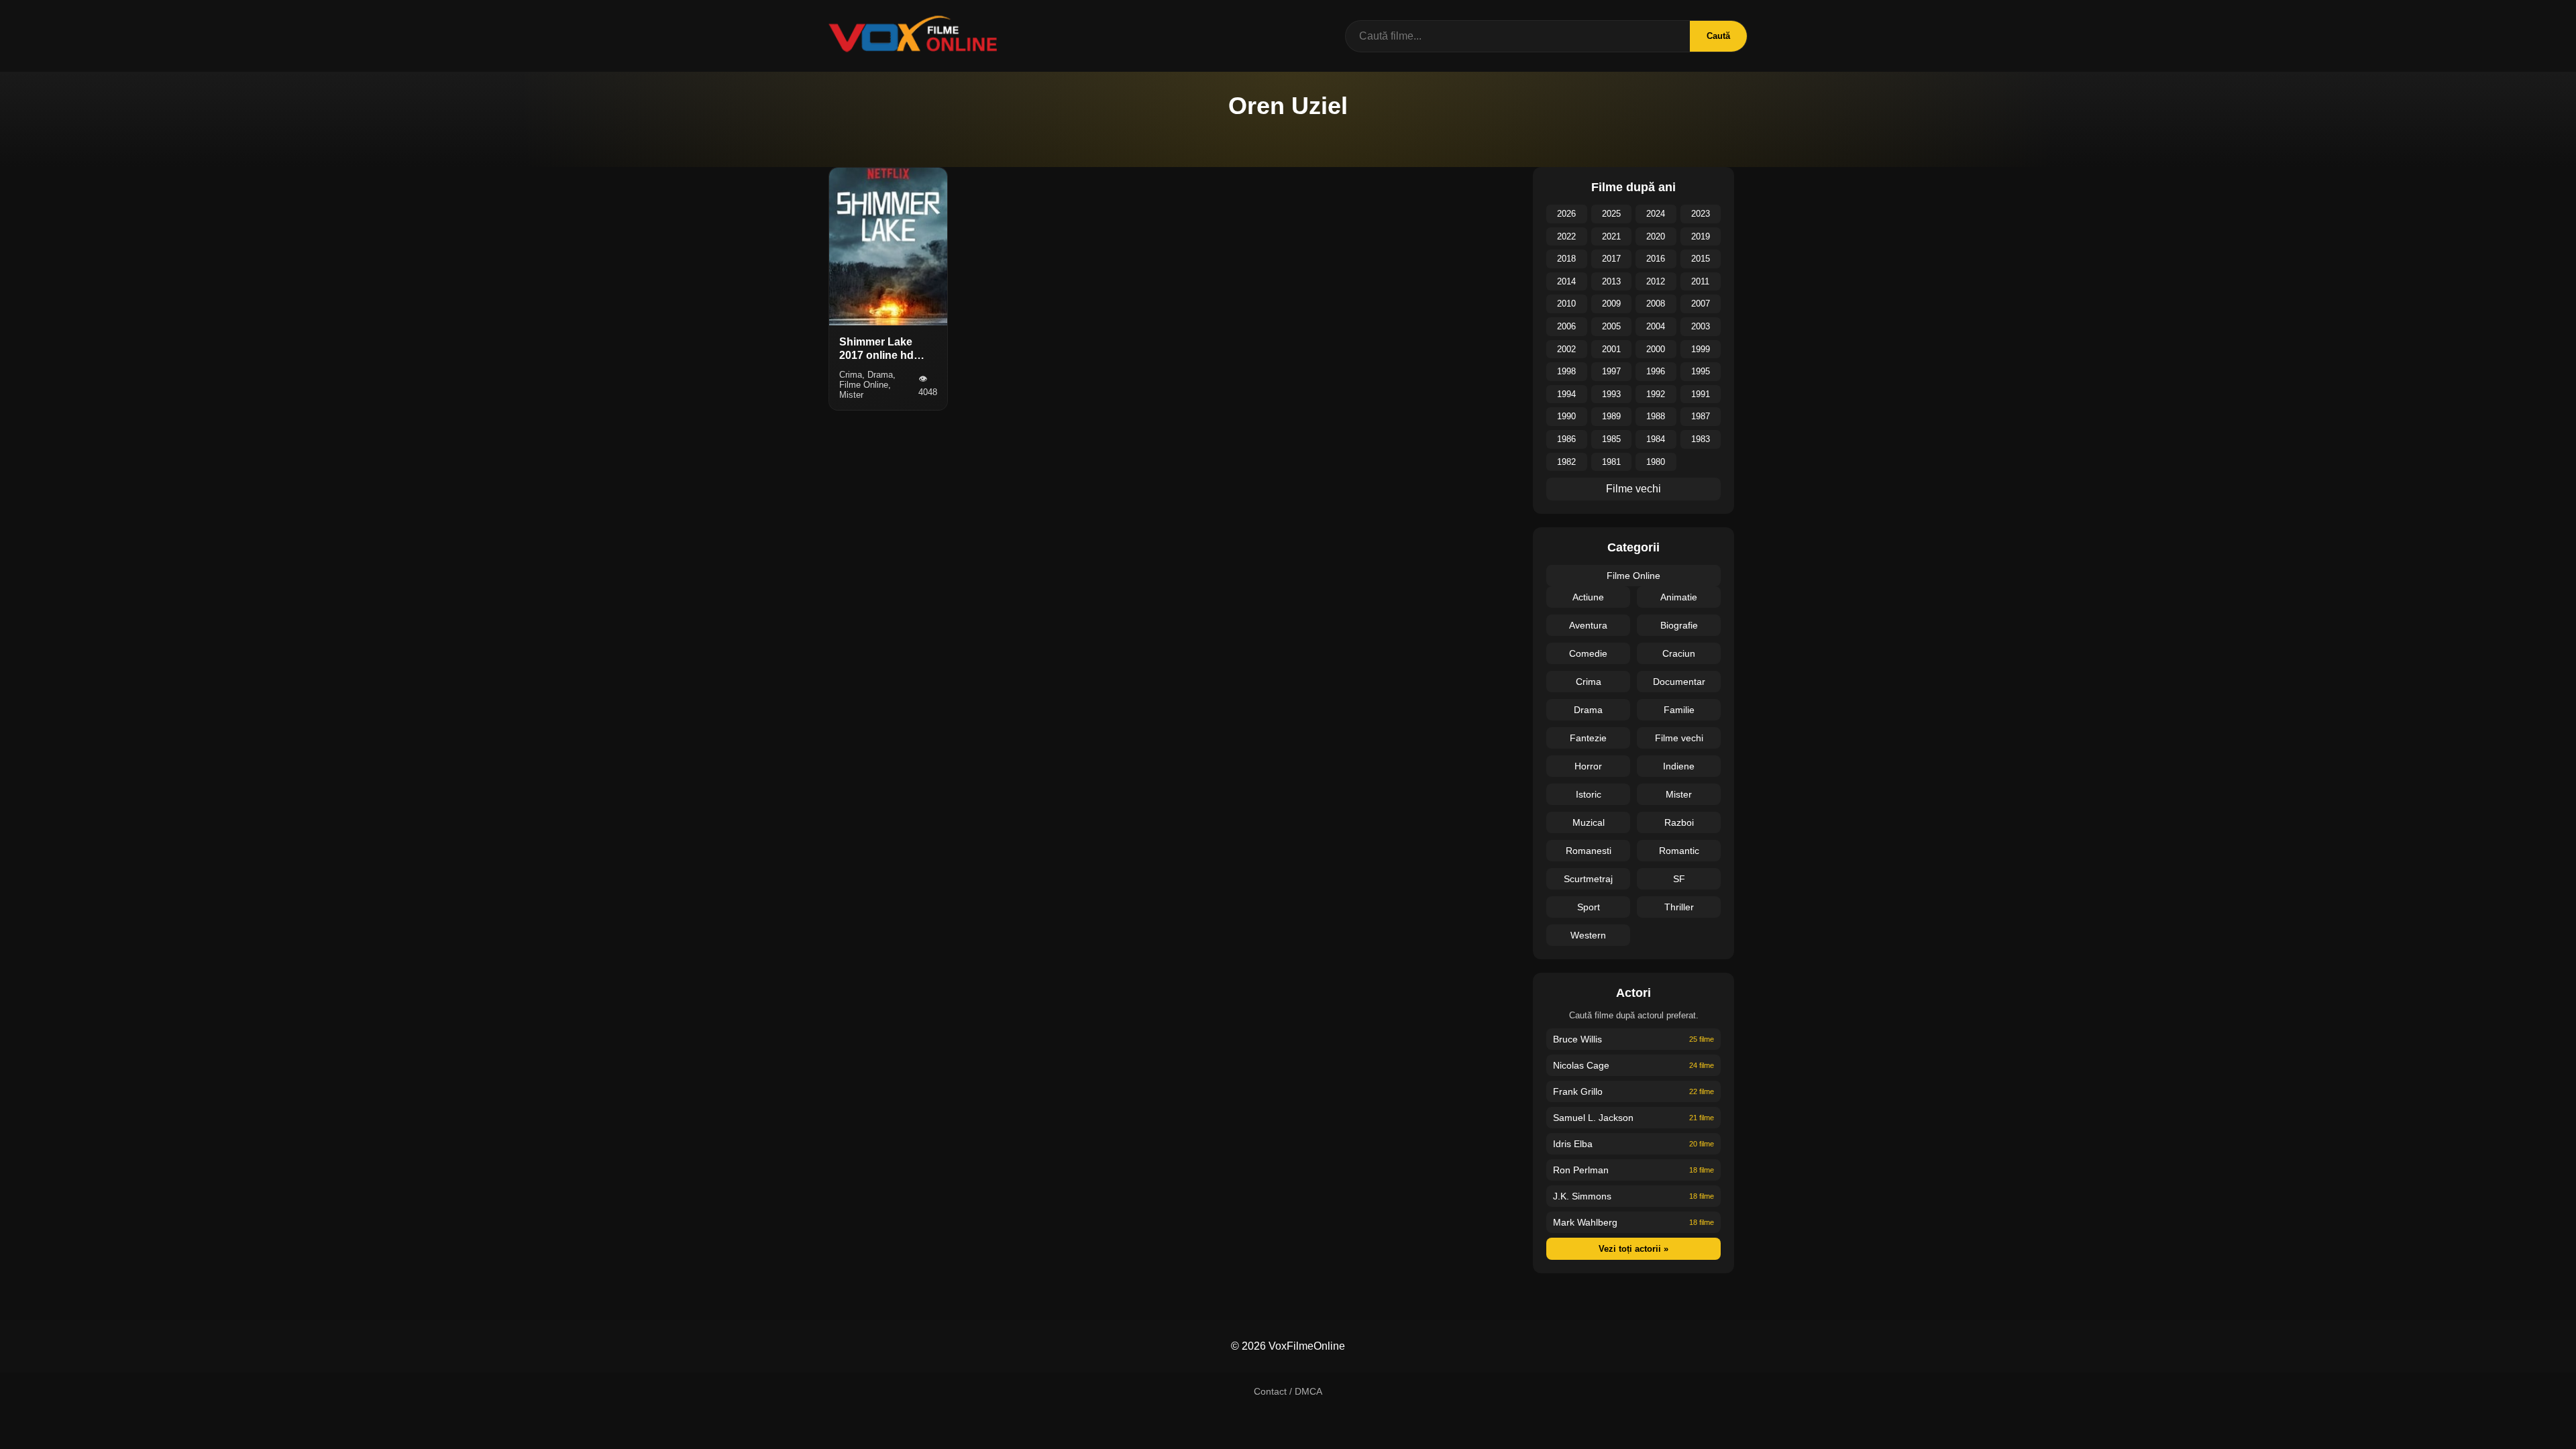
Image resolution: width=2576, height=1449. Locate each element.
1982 (1566, 462)
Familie (1679, 710)
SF (1679, 879)
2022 (1566, 236)
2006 (1566, 326)
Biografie (1679, 625)
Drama (1588, 710)
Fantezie (1588, 738)
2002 (1566, 349)
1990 (1566, 416)
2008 (1656, 304)
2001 (1611, 349)
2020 (1656, 236)
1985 (1611, 439)
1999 (1701, 349)
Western (1588, 935)
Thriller (1679, 907)
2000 (1656, 349)
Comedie (1588, 653)
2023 (1701, 214)
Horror (1588, 766)
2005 (1611, 326)
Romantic (1679, 851)
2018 (1566, 259)
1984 (1656, 439)
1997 (1611, 371)
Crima (1589, 682)
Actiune (1588, 597)
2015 (1701, 259)
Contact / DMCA (1288, 1391)
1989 (1611, 416)
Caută (1718, 36)
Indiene (1679, 766)
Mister (1679, 794)
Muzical (1589, 822)
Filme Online (1633, 576)
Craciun (1679, 653)
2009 (1611, 304)
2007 (1701, 304)
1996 (1656, 371)
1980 (1656, 462)
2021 (1611, 236)
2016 (1656, 259)
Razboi (1679, 822)
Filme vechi (1633, 489)
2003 (1701, 326)
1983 (1701, 439)
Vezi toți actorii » (1633, 1249)
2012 (1656, 281)
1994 (1566, 394)
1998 (1566, 371)
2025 (1611, 214)
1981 (1611, 462)
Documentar (1679, 682)
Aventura (1588, 625)
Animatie (1679, 597)
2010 (1566, 304)
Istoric (1589, 794)
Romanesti (1589, 851)
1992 (1656, 394)
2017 (1611, 259)
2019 (1701, 236)
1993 (1611, 394)
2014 (1566, 281)
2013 (1611, 281)
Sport (1589, 907)
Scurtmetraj (1588, 879)
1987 (1701, 416)
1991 (1701, 394)
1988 (1656, 416)
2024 (1656, 214)
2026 (1566, 214)
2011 (1700, 281)
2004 (1656, 326)
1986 (1566, 439)
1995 (1701, 371)
